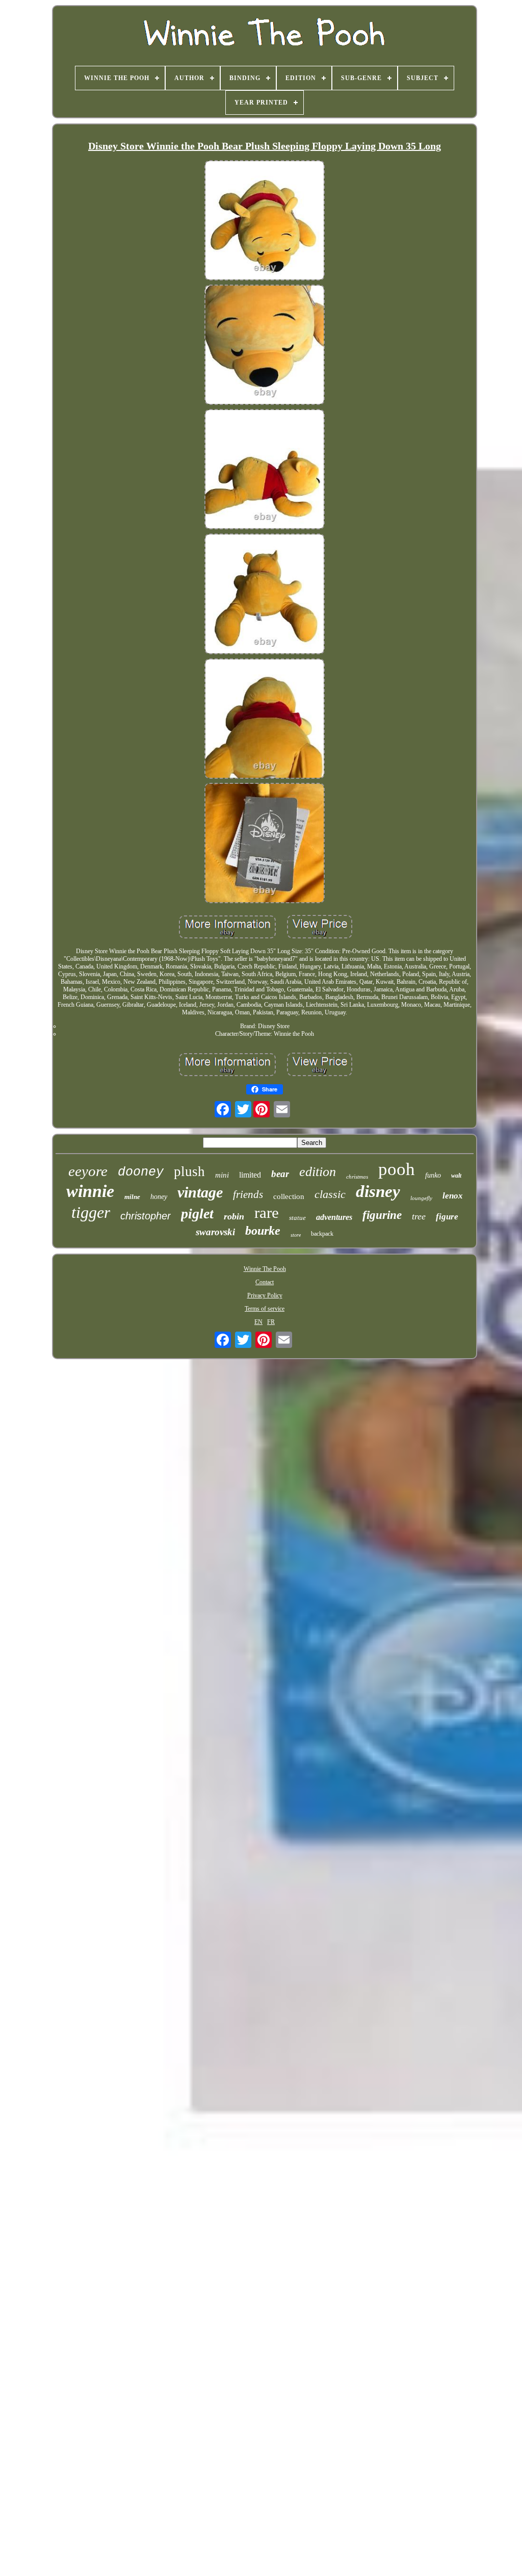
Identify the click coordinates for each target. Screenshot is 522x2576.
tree (419, 1216)
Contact (265, 1282)
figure (447, 1217)
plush (189, 1171)
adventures (334, 1217)
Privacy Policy (265, 1295)
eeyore (88, 1171)
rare (267, 1213)
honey (159, 1197)
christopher (146, 1216)
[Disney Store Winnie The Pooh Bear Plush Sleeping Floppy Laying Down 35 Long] (265, 221)
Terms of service (265, 1309)
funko (433, 1175)
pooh (397, 1169)
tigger (91, 1212)
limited (250, 1175)
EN (258, 1322)
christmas (357, 1177)
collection (289, 1196)
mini (222, 1175)
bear (280, 1174)
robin (234, 1216)
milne (132, 1197)
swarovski (215, 1232)
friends (248, 1194)
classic (330, 1194)
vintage (200, 1192)
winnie (90, 1191)
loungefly (421, 1198)
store (296, 1235)
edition (318, 1172)
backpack (322, 1234)
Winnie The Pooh (265, 1269)
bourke (263, 1231)
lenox (453, 1196)
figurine (382, 1215)
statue (297, 1218)
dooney (141, 1172)
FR (271, 1322)
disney (378, 1191)
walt (456, 1176)
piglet (197, 1214)
